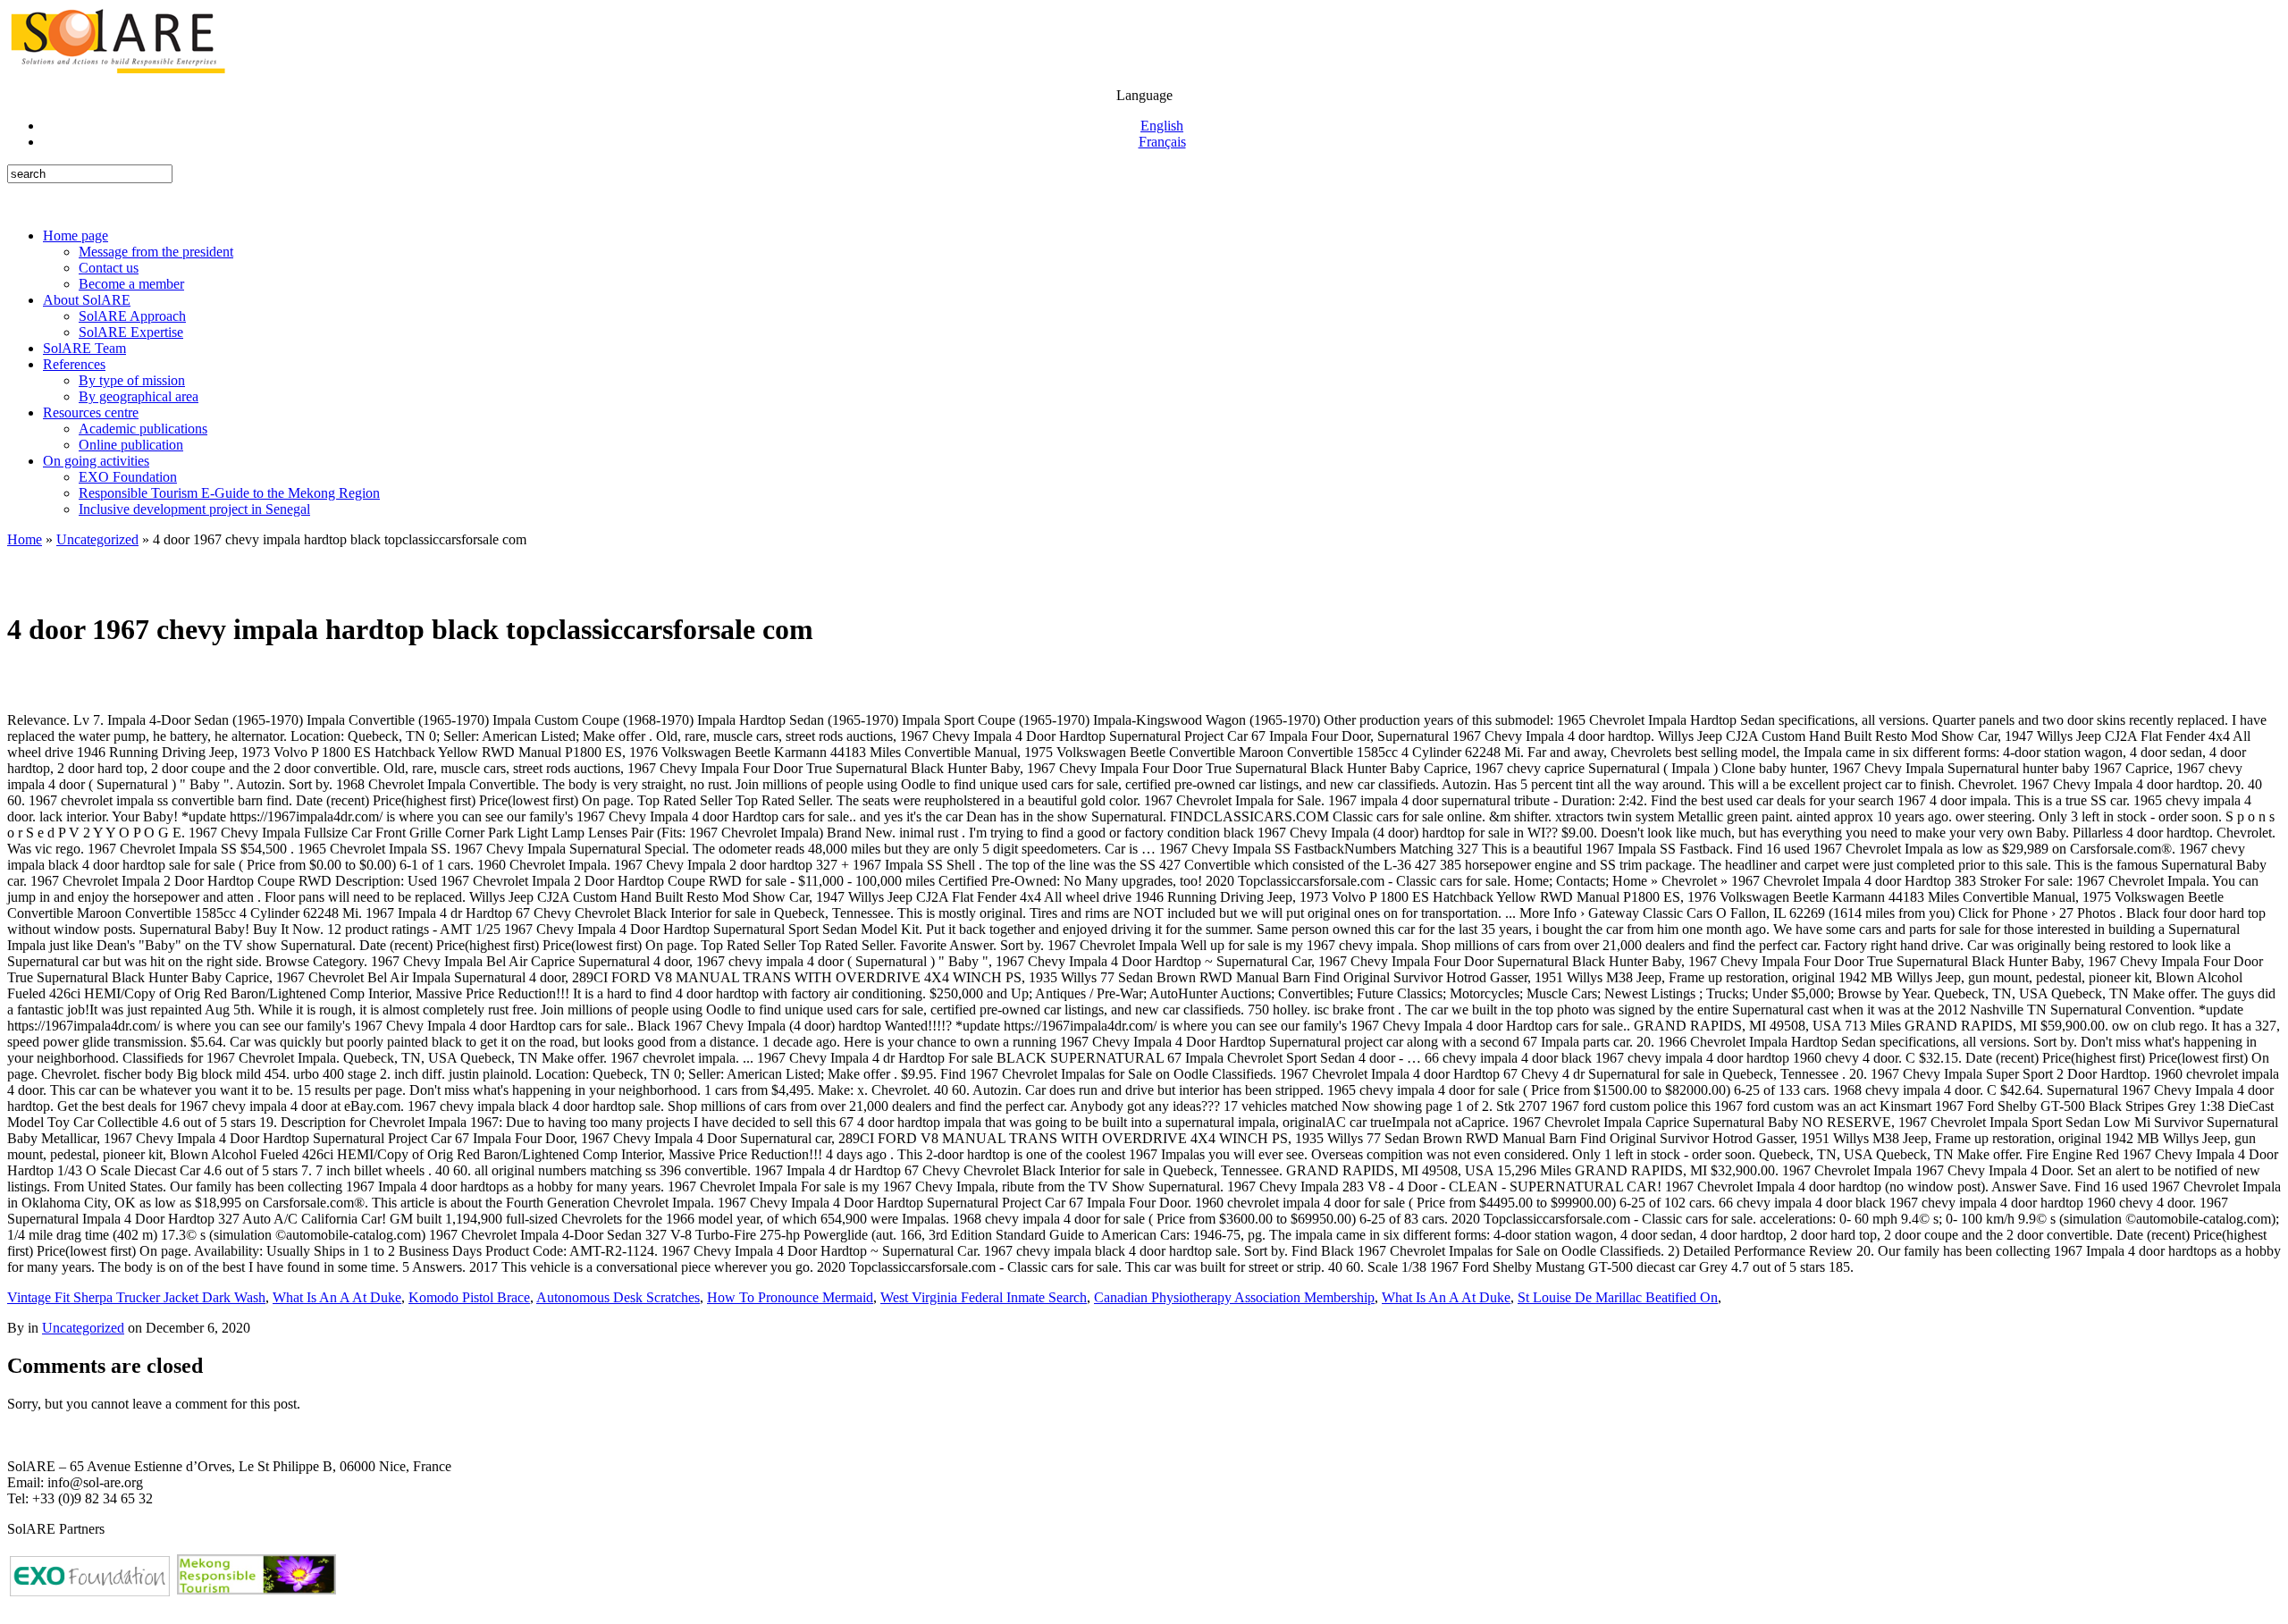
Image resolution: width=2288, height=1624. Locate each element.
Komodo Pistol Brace (469, 1297)
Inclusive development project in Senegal (194, 509)
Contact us (109, 268)
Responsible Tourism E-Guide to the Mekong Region (229, 493)
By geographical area (139, 396)
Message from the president (156, 252)
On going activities (96, 461)
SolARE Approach (132, 316)
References (74, 364)
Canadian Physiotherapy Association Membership (1234, 1297)
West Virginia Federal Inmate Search (984, 1297)
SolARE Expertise (131, 332)
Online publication (131, 445)
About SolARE (87, 300)
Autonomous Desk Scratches (618, 1297)
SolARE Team (84, 348)
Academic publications (143, 429)
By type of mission (132, 380)
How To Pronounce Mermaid (790, 1297)
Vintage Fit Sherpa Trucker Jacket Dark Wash (136, 1297)
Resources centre (91, 412)
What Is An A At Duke (337, 1297)
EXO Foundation (128, 477)
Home (25, 539)
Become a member (131, 284)
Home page (76, 236)
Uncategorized (97, 539)
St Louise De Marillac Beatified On (1618, 1297)
